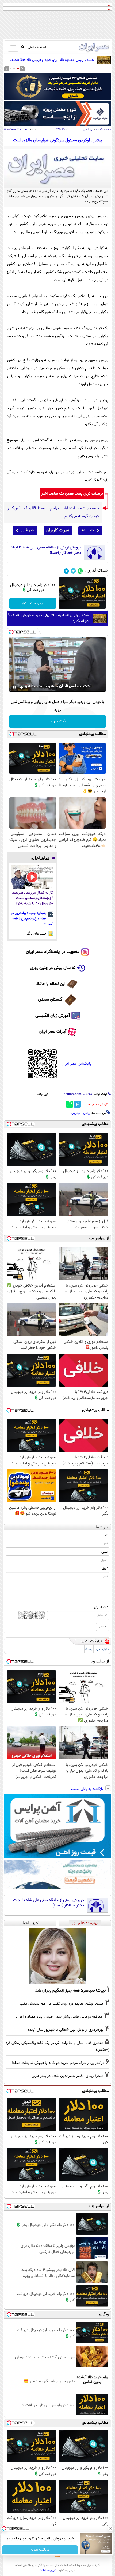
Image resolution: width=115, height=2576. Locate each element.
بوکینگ (89, 1649)
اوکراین (76, 1113)
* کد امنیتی (101, 1607)
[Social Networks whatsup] (80, 571)
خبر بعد (87, 530)
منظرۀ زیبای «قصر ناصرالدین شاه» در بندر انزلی (68, 2076)
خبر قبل (28, 530)
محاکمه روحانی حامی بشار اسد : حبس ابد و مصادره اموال (59, 2017)
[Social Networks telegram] (66, 571)
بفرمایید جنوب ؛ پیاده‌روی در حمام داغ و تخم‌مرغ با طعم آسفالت (32, 919)
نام (106, 1535)
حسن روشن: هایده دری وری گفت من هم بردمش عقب (62, 2004)
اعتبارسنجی (103, 1649)
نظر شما (103, 1527)
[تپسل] (11, 632)
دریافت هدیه (40, 2550)
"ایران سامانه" (48, 2570)
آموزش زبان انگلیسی (53, 1016)
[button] (18, 69)
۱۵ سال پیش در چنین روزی (53, 968)
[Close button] (111, 2529)
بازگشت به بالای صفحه (87, 1789)
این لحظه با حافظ (51, 984)
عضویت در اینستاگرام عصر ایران (53, 952)
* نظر (105, 1569)
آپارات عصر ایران (53, 1032)
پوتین (87, 1113)
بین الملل (88, 130)
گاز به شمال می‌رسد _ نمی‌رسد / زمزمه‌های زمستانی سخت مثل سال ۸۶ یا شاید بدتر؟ (32, 898)
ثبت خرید (58, 721)
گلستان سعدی (50, 1000)
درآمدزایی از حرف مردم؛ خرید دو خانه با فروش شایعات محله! (58, 2063)
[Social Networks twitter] (73, 571)
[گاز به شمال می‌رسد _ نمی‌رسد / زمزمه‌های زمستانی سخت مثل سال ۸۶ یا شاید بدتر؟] (32, 877)
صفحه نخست (104, 130)
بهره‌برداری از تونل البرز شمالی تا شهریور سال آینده (66, 2030)
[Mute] (22, 687)
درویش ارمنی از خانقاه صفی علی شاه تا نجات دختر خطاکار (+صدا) (45, 550)
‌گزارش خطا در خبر (97, 1105)
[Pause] (14, 687)
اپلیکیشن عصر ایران (77, 1064)
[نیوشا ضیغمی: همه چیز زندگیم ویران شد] (57, 1956)
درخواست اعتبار (33, 603)
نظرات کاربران (58, 530)
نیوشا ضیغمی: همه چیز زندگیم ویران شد (70, 1990)
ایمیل (105, 1552)
